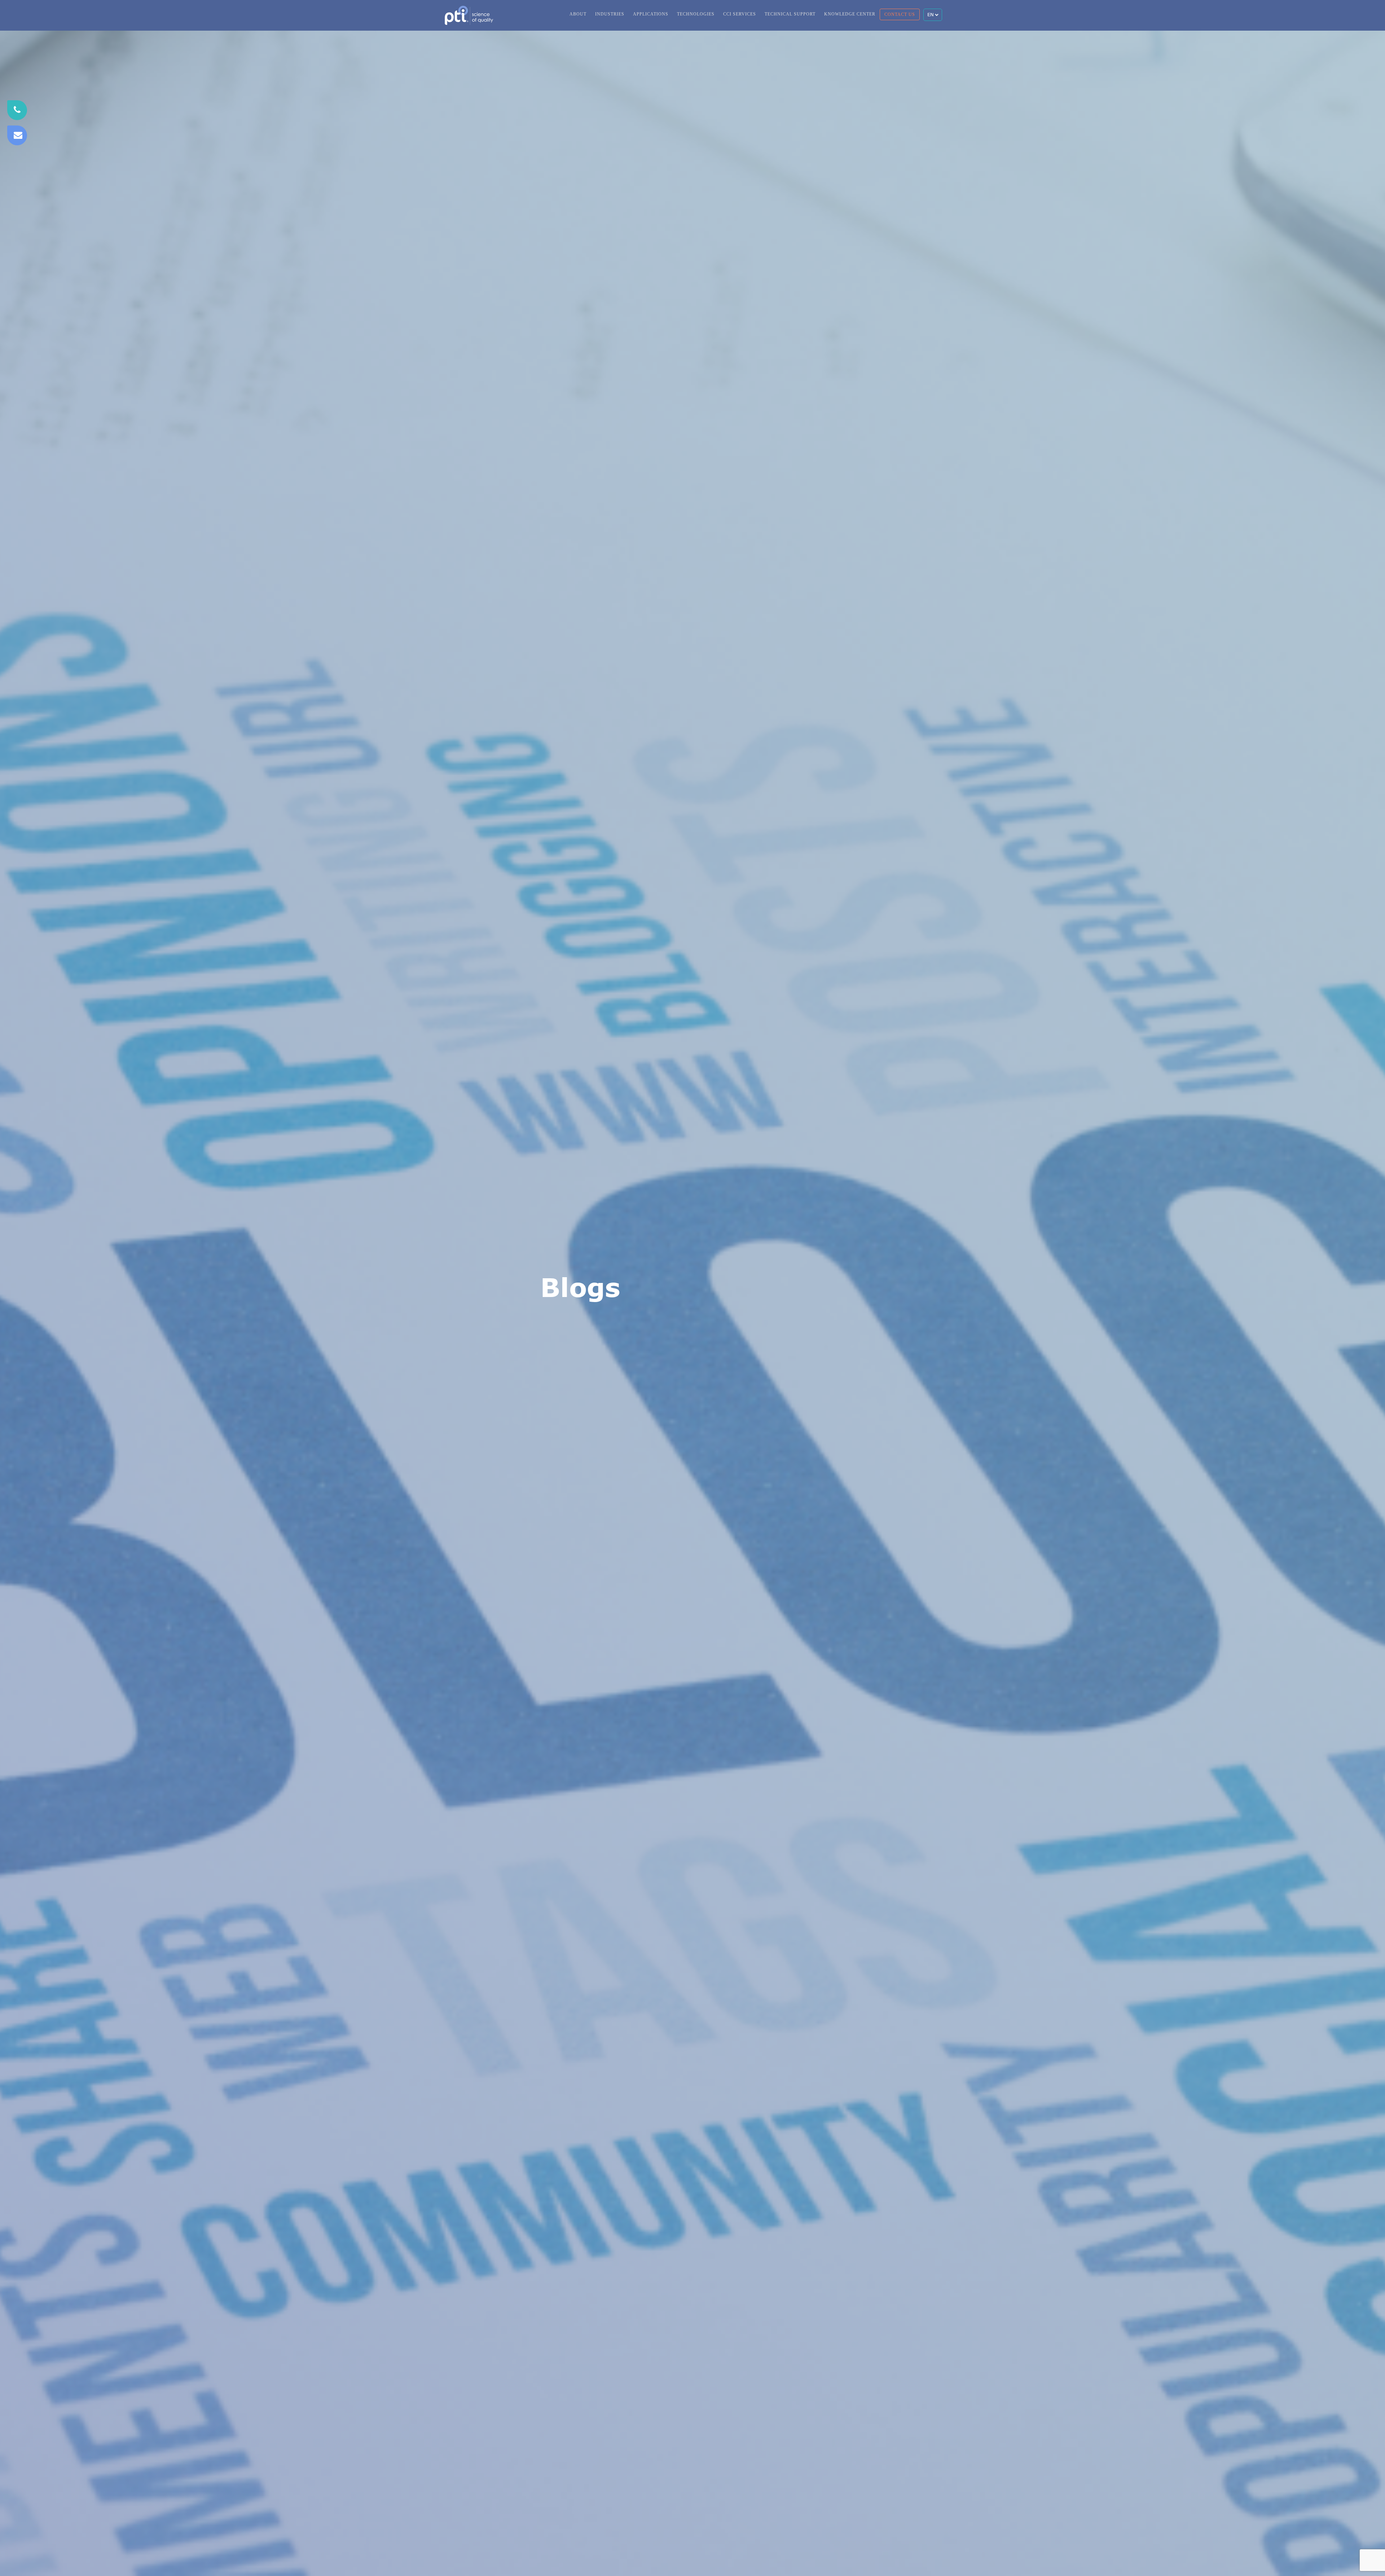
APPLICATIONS (651, 14)
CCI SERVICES (740, 14)
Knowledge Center (850, 14)
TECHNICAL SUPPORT (790, 14)
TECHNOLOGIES (696, 14)
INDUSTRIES (610, 14)
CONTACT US (900, 14)
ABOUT (578, 14)
